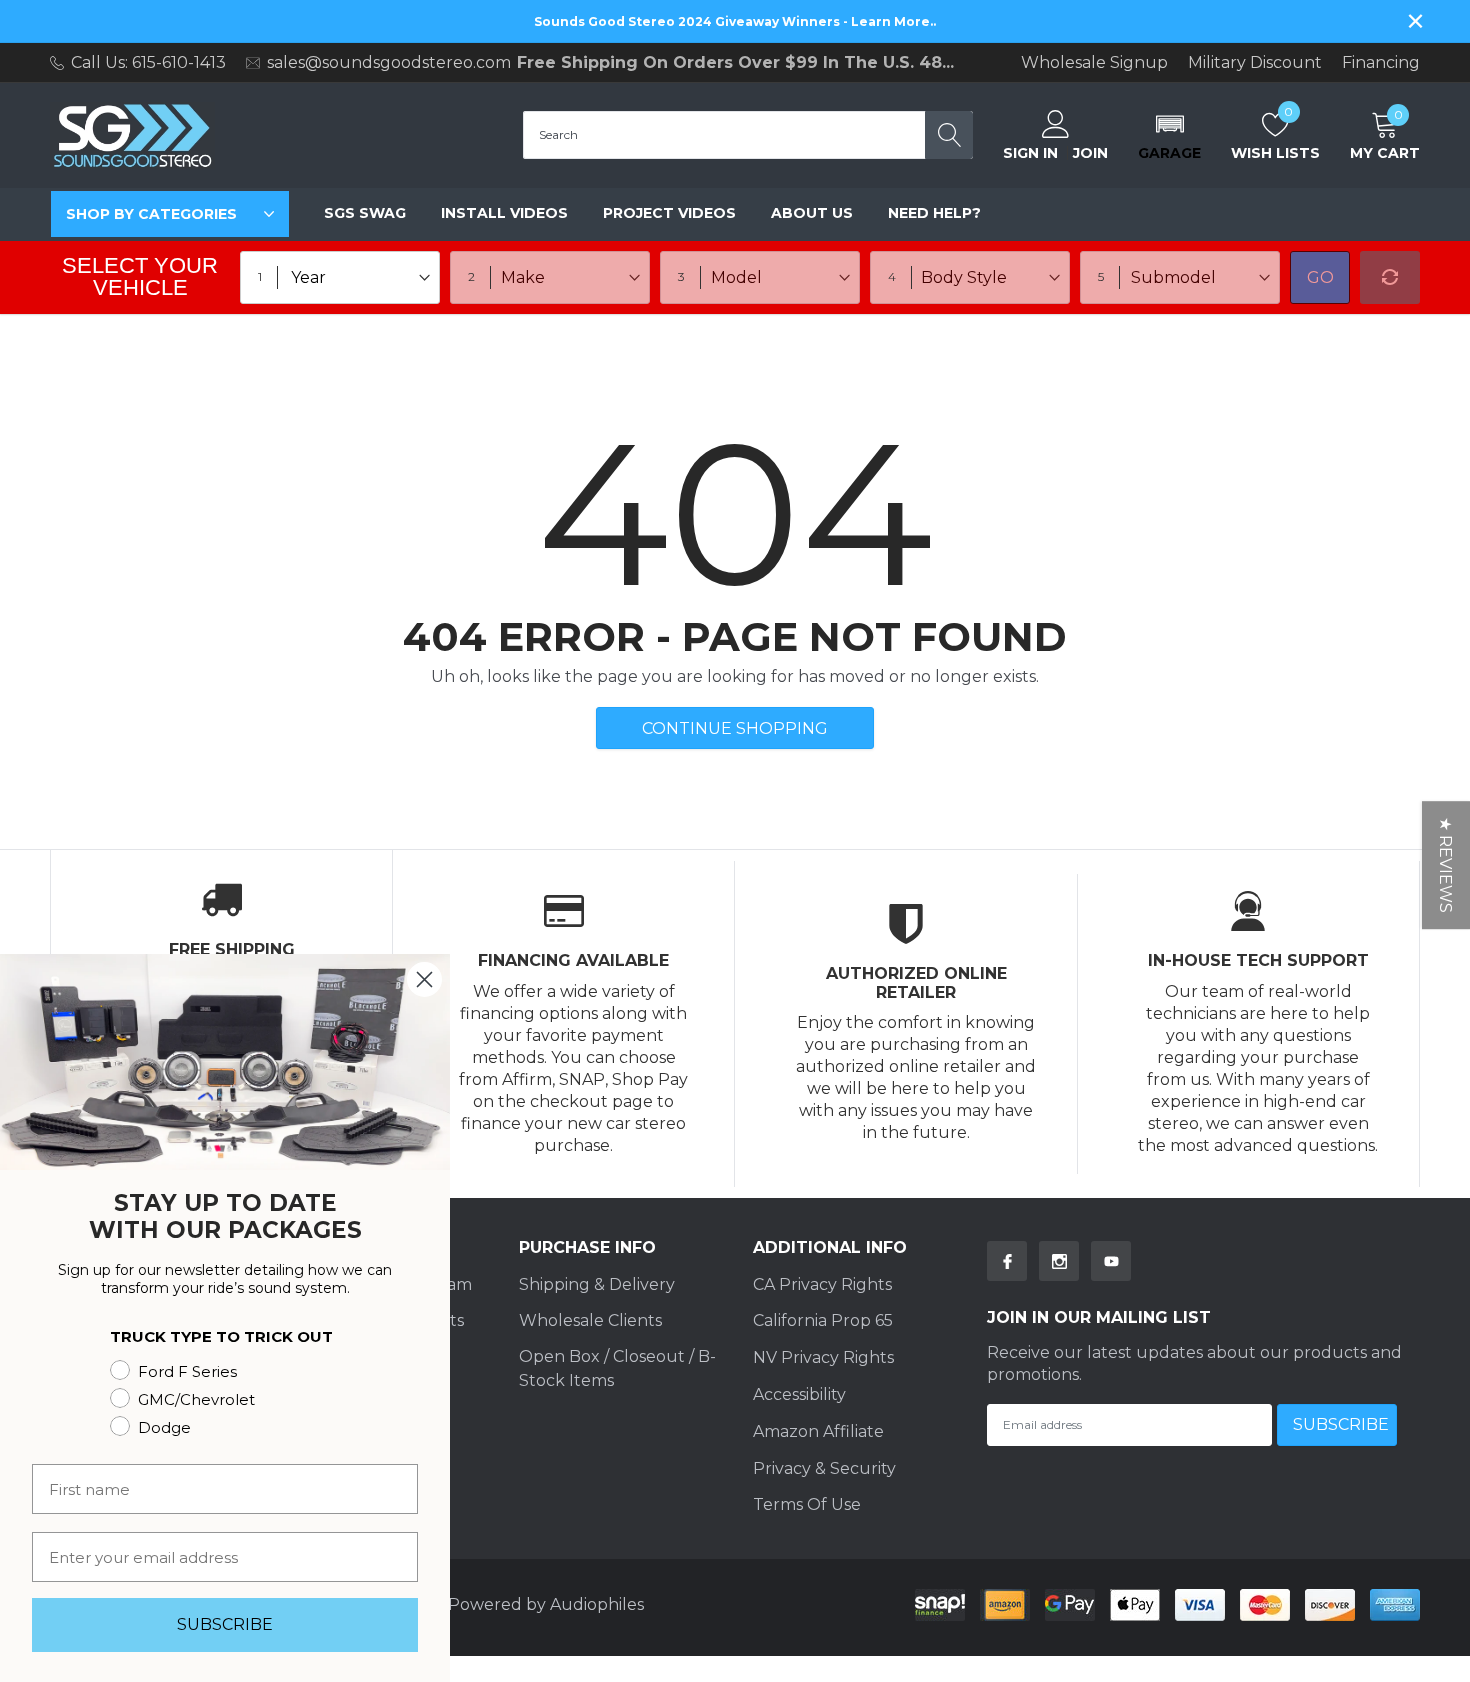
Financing (1381, 63)
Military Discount (1255, 63)
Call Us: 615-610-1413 (148, 62)
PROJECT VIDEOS (669, 213)
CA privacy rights (822, 1284)
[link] (1007, 1261)
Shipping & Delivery (597, 1284)
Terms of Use (807, 1504)
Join (1090, 153)
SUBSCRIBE (225, 1624)
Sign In (1030, 153)
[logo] (132, 135)
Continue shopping (735, 728)
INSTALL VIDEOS (504, 213)
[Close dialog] (424, 979)
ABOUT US (812, 213)
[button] (1169, 135)
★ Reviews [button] (1445, 865)
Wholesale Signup (1094, 63)
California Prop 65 (823, 1320)
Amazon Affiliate (818, 1431)
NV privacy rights (823, 1357)
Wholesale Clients (590, 1320)
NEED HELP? (934, 213)
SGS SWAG (365, 213)
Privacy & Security (824, 1468)
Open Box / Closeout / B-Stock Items (617, 1368)
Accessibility (799, 1394)
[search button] (949, 135)
